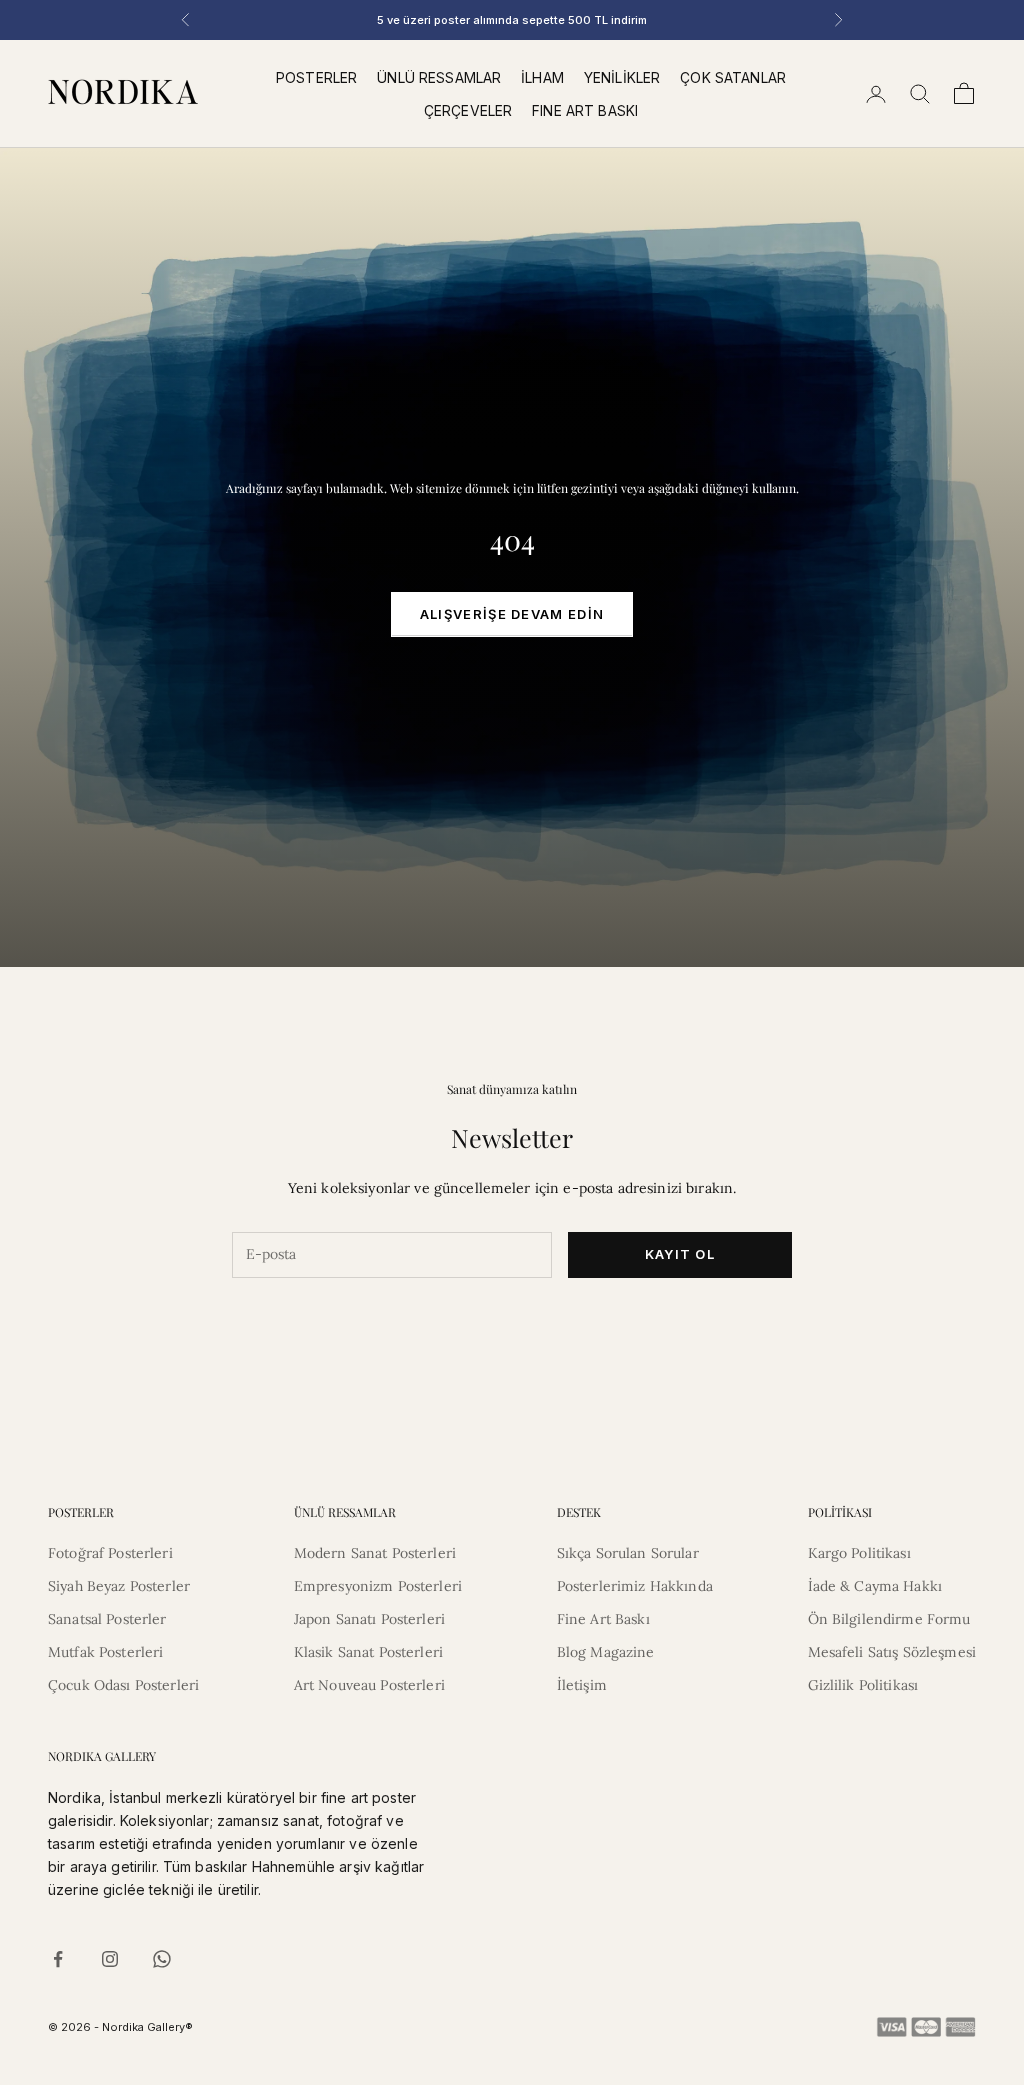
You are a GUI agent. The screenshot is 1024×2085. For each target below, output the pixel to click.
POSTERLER (316, 77)
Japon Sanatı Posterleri (369, 1619)
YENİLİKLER (622, 77)
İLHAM (542, 77)
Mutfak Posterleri (105, 1652)
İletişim (582, 1685)
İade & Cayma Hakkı (875, 1586)
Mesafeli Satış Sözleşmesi (892, 1652)
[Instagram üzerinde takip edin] (110, 1959)
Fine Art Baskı (603, 1619)
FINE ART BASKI (585, 110)
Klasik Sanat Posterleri (368, 1652)
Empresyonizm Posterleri (378, 1586)
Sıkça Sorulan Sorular (628, 1553)
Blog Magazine (606, 1652)
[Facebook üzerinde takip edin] (58, 1959)
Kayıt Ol (680, 1254)
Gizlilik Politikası (863, 1685)
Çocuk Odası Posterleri (123, 1685)
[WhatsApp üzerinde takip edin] (162, 1959)
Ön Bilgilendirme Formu (889, 1619)
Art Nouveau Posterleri (369, 1685)
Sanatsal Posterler (107, 1619)
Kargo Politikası (859, 1553)
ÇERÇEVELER (468, 110)
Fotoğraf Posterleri (110, 1553)
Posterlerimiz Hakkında (635, 1586)
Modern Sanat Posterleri (375, 1553)
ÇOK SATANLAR (733, 77)
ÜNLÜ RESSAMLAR (439, 77)
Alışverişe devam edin (512, 614)
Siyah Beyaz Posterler (119, 1586)
